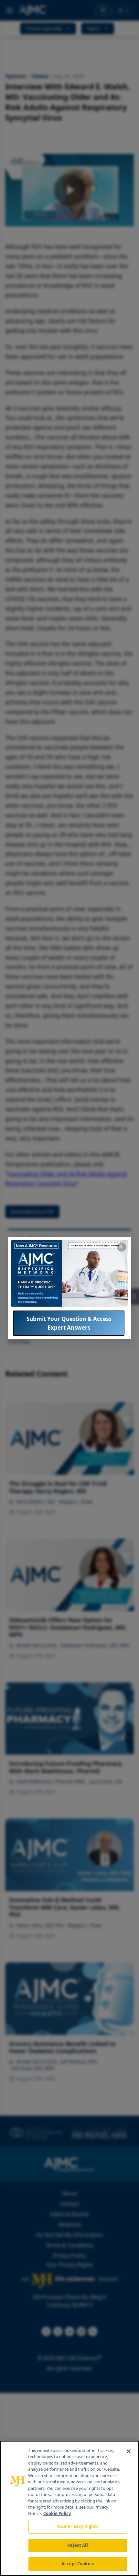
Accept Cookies (78, 2564)
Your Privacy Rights (77, 2526)
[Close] (129, 2451)
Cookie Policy (57, 2513)
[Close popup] (122, 1247)
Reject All (77, 2545)
